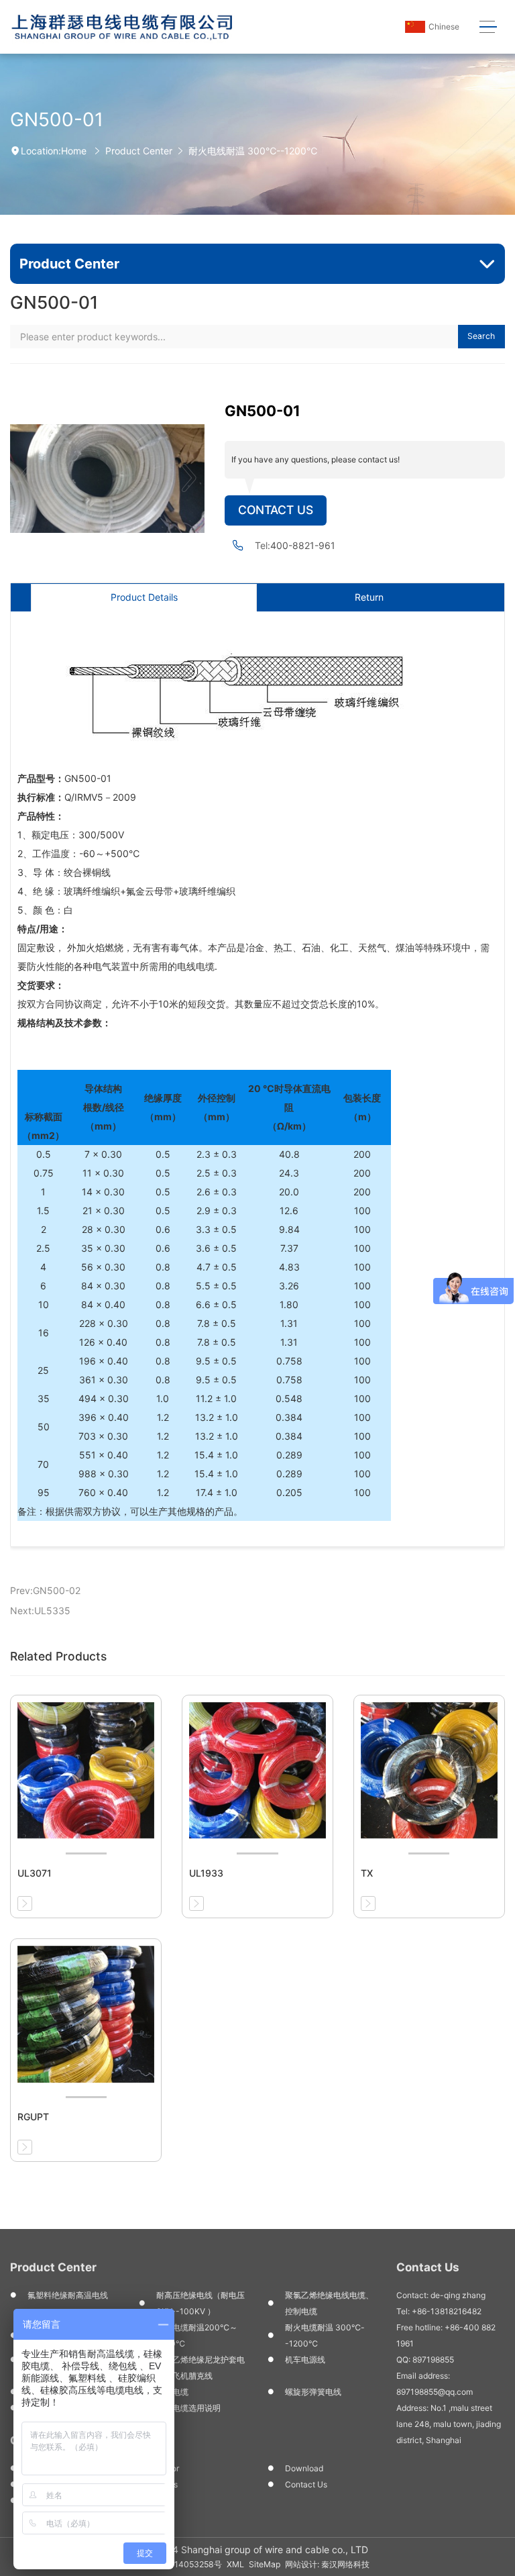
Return (369, 597)
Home (74, 151)
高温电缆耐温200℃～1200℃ (197, 2335)
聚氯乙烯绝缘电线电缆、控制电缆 (329, 2303)
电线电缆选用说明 (188, 2408)
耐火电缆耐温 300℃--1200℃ (325, 2335)
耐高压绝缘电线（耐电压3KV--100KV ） (201, 2303)
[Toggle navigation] (488, 27)
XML (235, 2564)
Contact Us (276, 510)
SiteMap (265, 2564)
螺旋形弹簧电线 (313, 2392)
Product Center (139, 151)
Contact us (306, 2484)
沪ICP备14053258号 (183, 2564)
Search (481, 336)
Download (304, 2468)
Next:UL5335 (40, 1611)
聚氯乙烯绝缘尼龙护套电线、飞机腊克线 (201, 2368)
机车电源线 (305, 2360)
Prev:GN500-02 (45, 1590)
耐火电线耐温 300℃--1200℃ (253, 151)
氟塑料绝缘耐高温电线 (68, 2295)
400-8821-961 (303, 545)
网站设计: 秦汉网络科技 (327, 2564)
